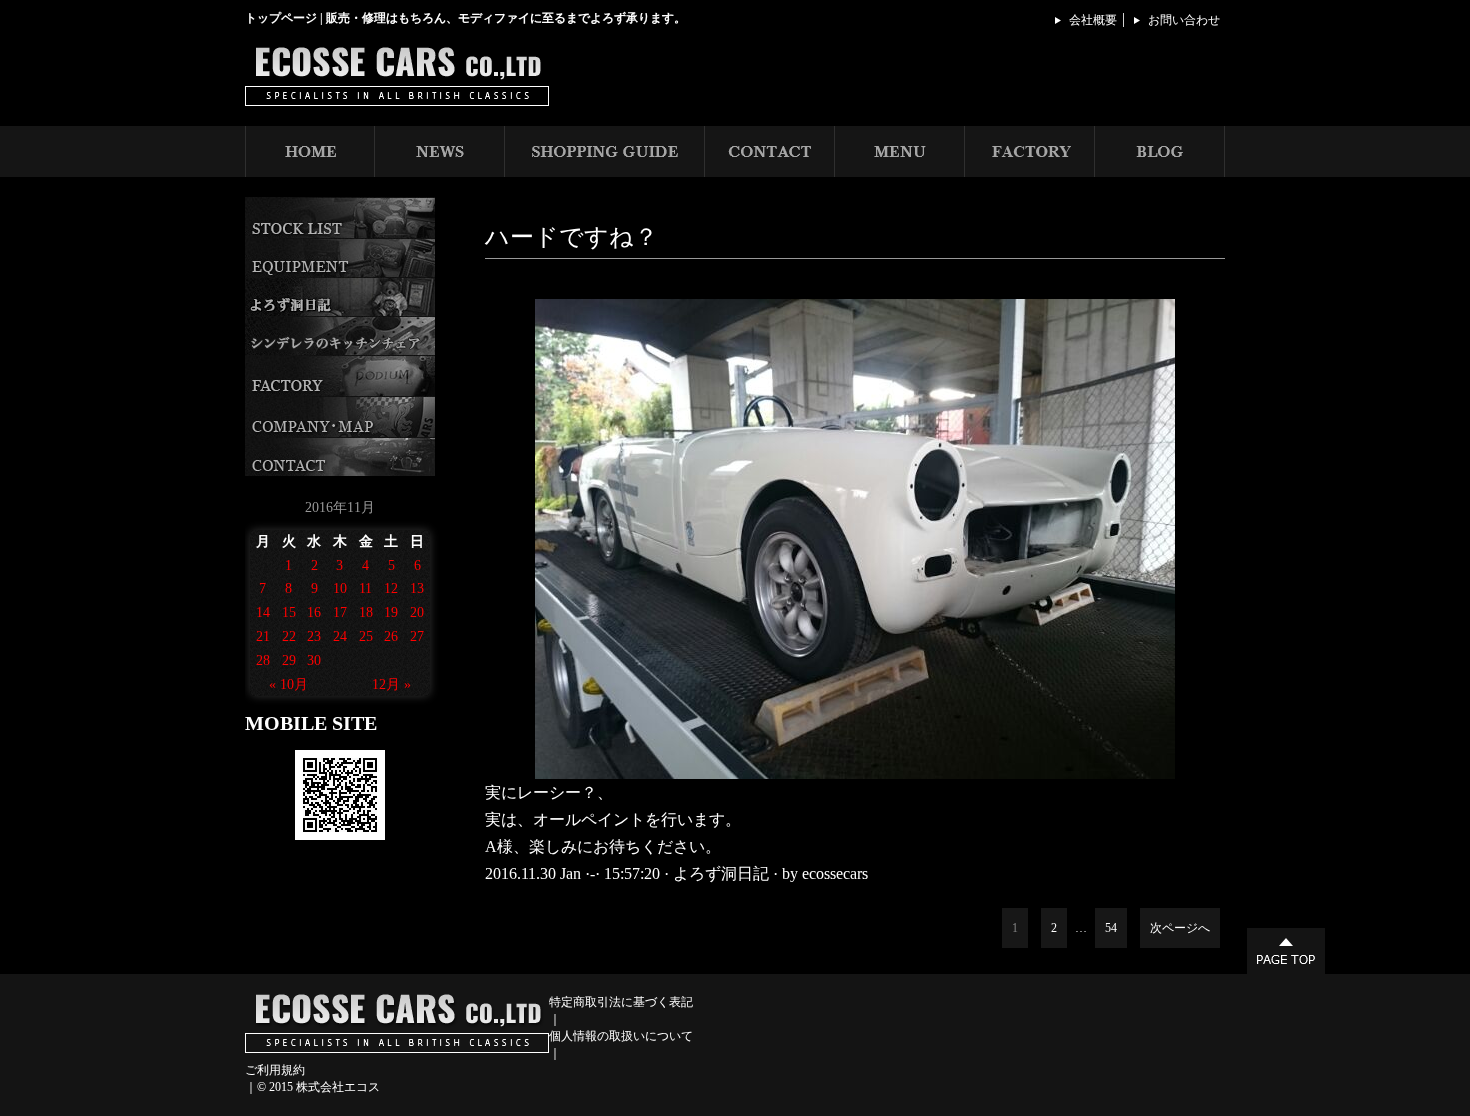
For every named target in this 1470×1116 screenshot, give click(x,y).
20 (417, 612)
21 (263, 636)
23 (314, 636)
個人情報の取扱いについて (621, 1036)
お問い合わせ (1184, 20)
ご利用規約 (275, 1070)
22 (289, 636)
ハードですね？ (571, 237)
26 (391, 636)
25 (366, 636)
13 (417, 588)
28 (263, 660)
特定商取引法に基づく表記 (621, 1002)
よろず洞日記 (721, 873)
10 (340, 588)
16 (314, 612)
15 (289, 612)
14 (263, 612)
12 (391, 588)
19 (391, 612)
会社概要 (1093, 20)
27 (417, 636)
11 (365, 588)
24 (340, 636)
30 (314, 660)
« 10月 (288, 684)
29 (289, 660)
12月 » (391, 684)
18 (366, 612)
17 (340, 612)
